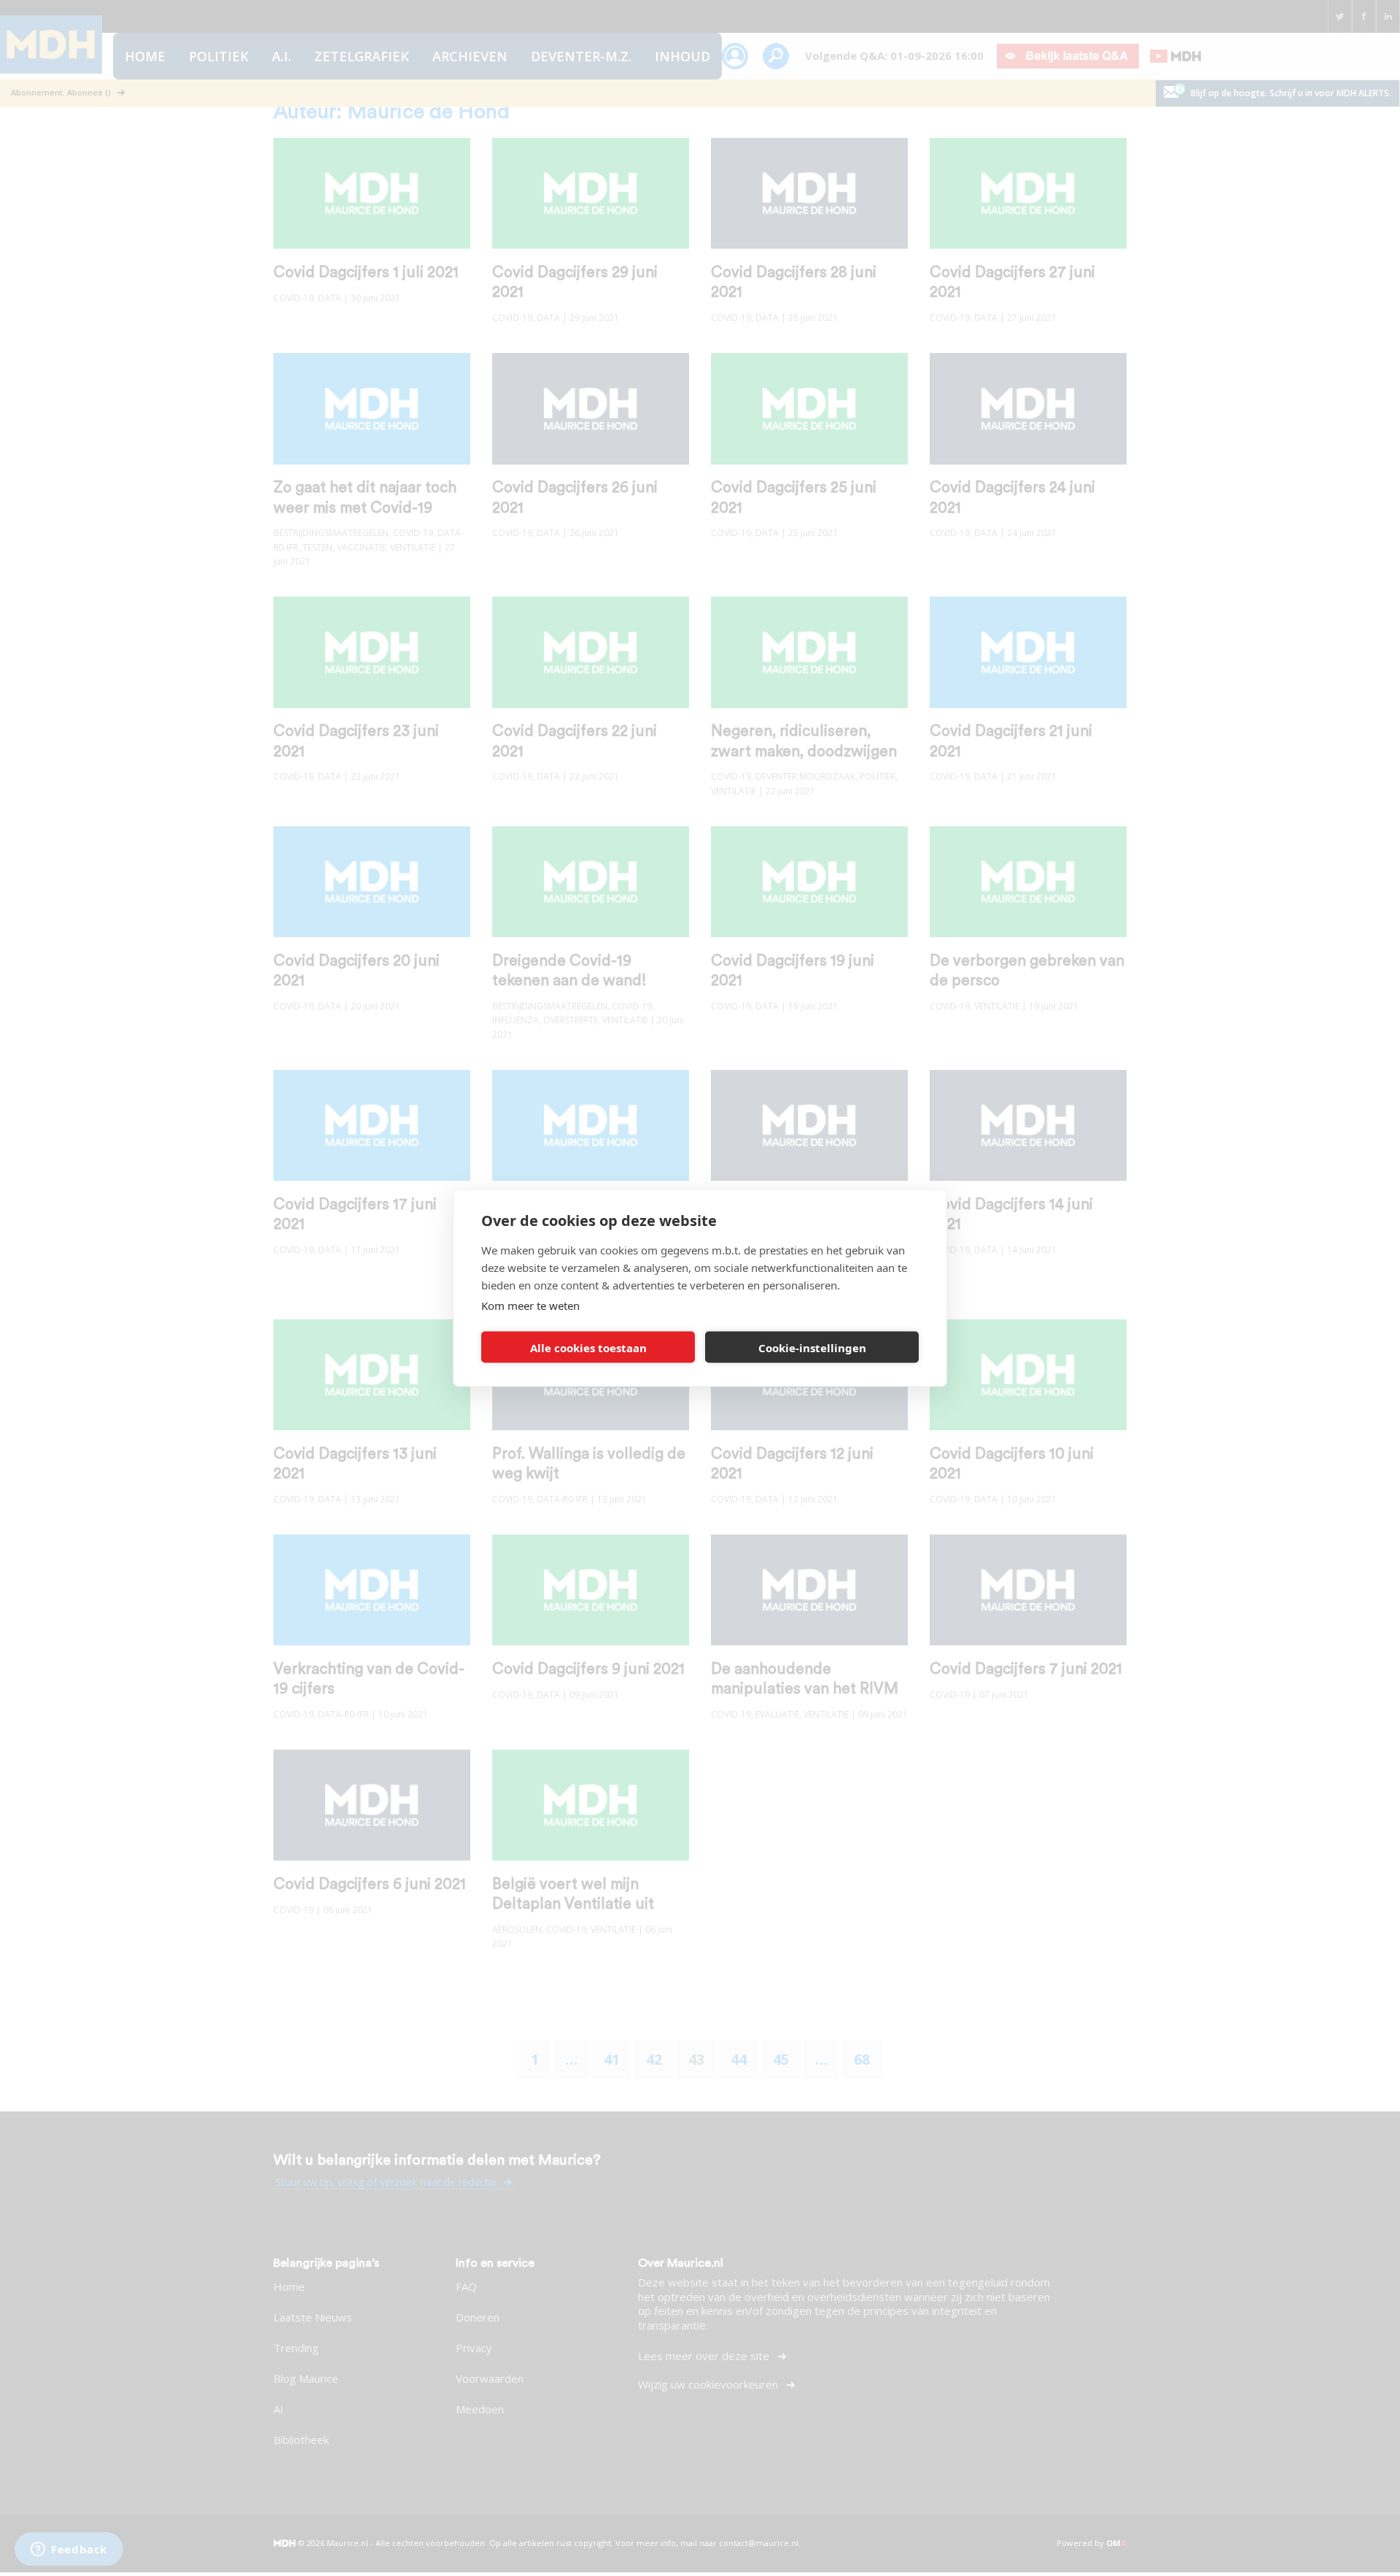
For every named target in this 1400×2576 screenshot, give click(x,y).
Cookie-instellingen (812, 1347)
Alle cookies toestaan (588, 1347)
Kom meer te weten (530, 1306)
